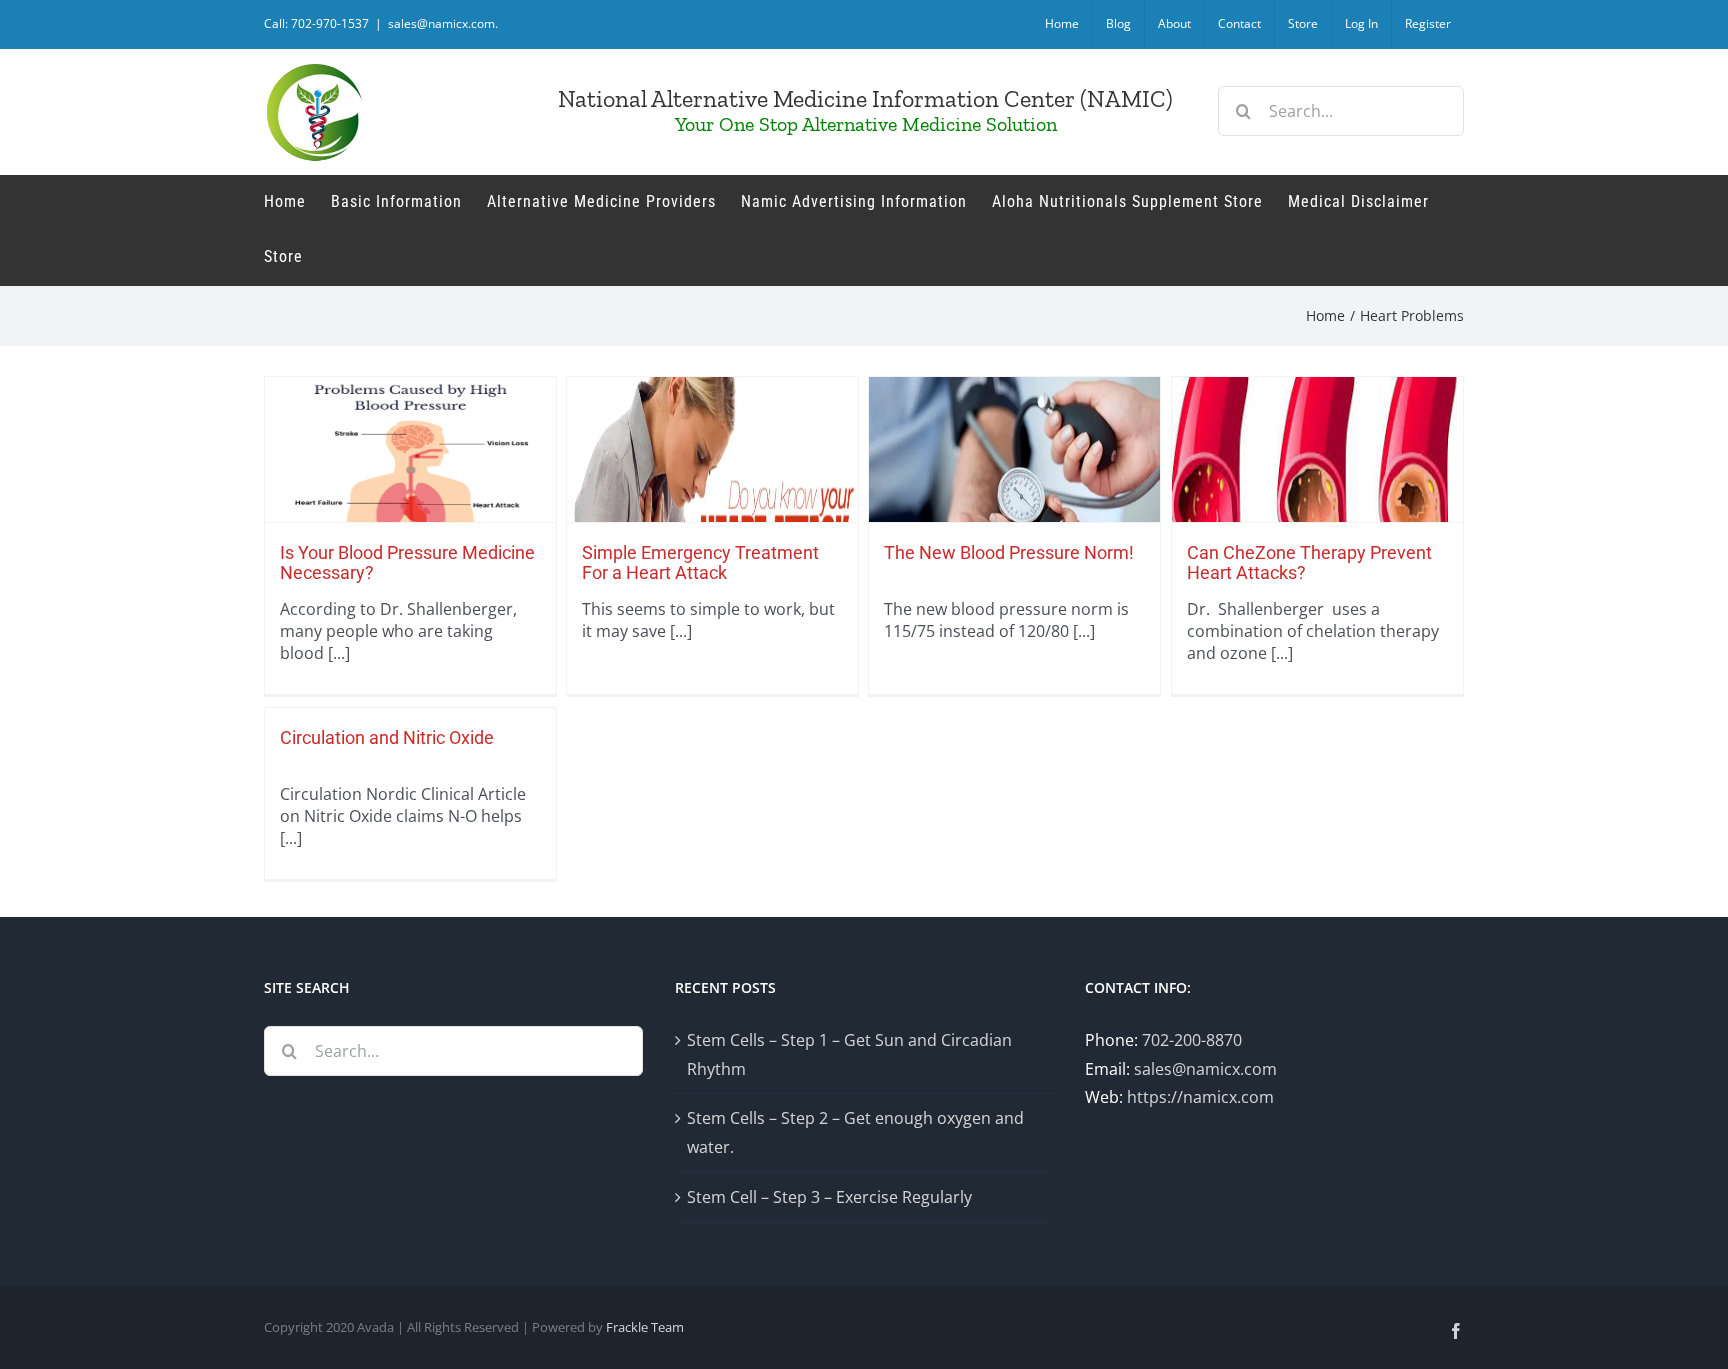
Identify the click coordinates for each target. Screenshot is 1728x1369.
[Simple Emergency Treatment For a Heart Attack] (712, 502)
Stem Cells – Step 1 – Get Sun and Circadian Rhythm (849, 1054)
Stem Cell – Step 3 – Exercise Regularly (829, 1197)
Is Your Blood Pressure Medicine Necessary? (407, 562)
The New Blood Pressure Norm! (1009, 552)
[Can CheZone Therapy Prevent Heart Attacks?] (1317, 502)
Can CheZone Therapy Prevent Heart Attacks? (1309, 562)
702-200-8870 (1192, 1040)
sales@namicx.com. (443, 23)
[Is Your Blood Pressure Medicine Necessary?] (410, 502)
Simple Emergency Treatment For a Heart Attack (700, 562)
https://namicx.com (1200, 1097)
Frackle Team (645, 1327)
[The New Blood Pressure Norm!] (1014, 502)
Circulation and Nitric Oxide (387, 737)
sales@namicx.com (1205, 1069)
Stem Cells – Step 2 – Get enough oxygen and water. (855, 1132)
